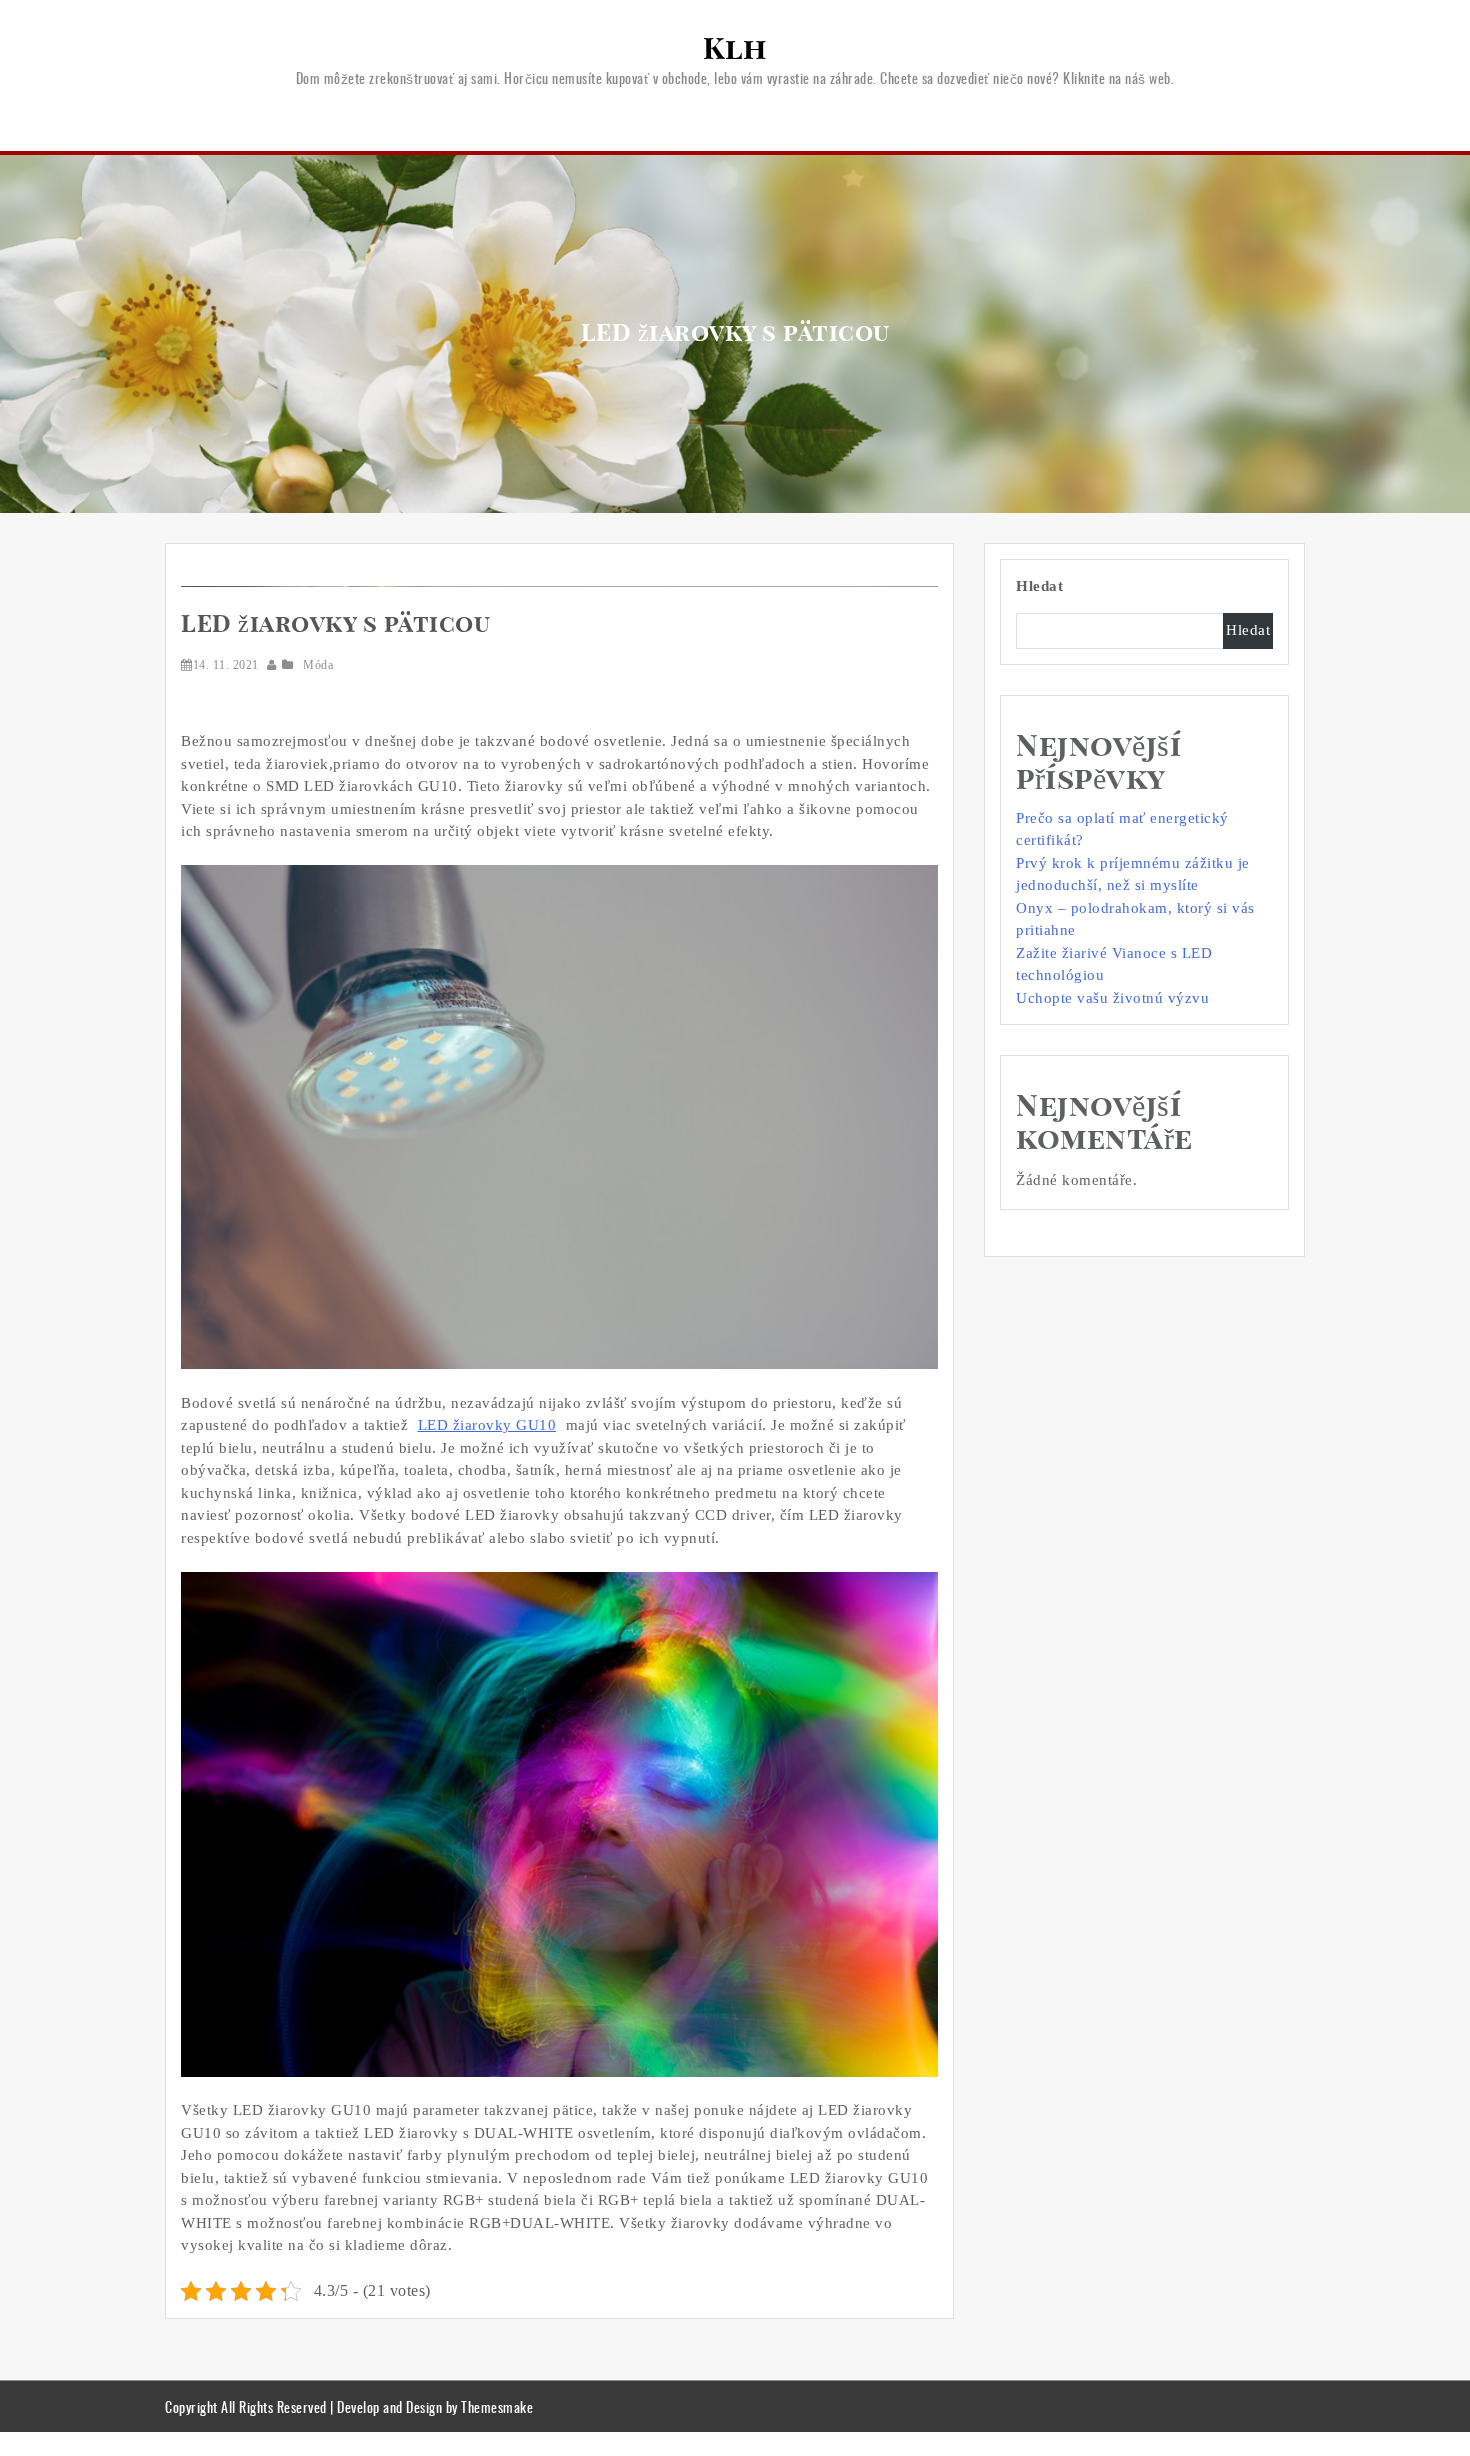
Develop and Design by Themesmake (435, 2406)
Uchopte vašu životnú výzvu (1112, 998)
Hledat (1039, 586)
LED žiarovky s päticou (335, 625)
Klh (735, 50)
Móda (318, 665)
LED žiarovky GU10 (487, 1425)
